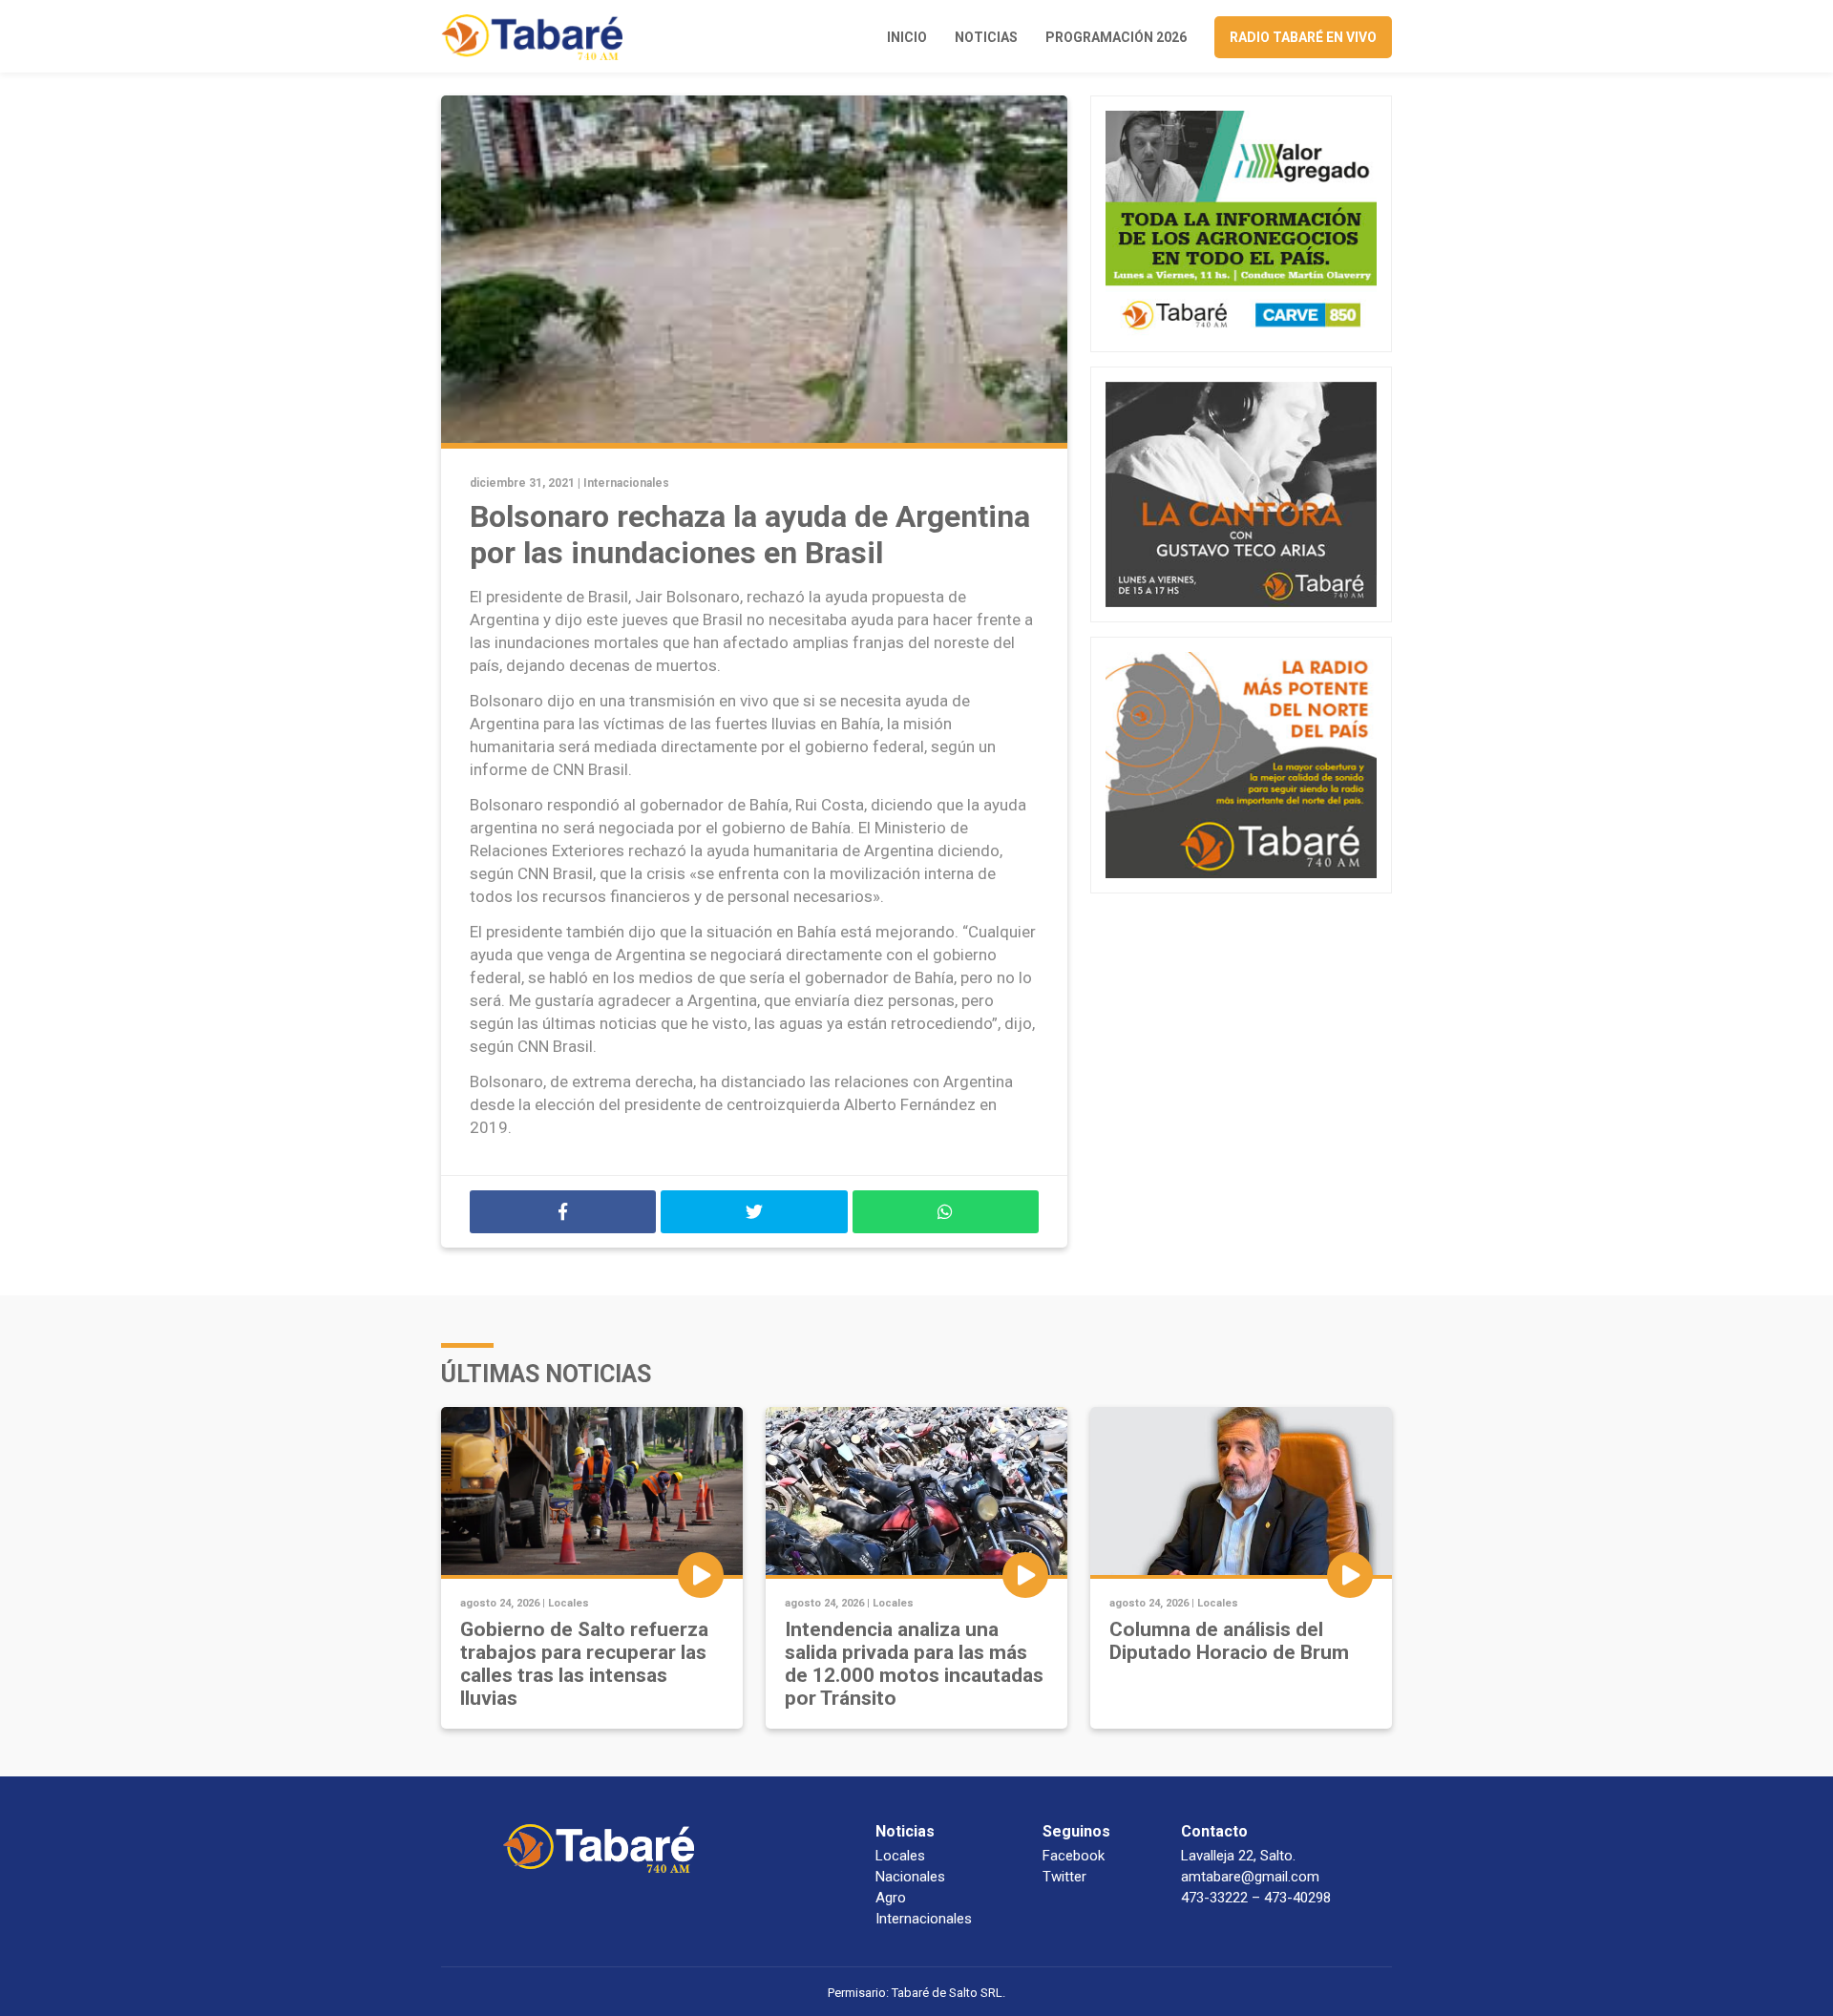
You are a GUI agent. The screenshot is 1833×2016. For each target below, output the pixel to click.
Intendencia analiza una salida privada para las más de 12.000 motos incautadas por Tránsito (914, 1664)
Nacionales (910, 1877)
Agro (891, 1898)
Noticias (986, 37)
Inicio (907, 37)
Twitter (1064, 1877)
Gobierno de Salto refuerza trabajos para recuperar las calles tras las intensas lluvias (584, 1664)
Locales (569, 1603)
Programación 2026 (1116, 37)
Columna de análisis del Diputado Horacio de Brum (1229, 1641)
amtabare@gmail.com (1250, 1877)
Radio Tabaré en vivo (1303, 37)
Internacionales (626, 483)
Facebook (1074, 1856)
